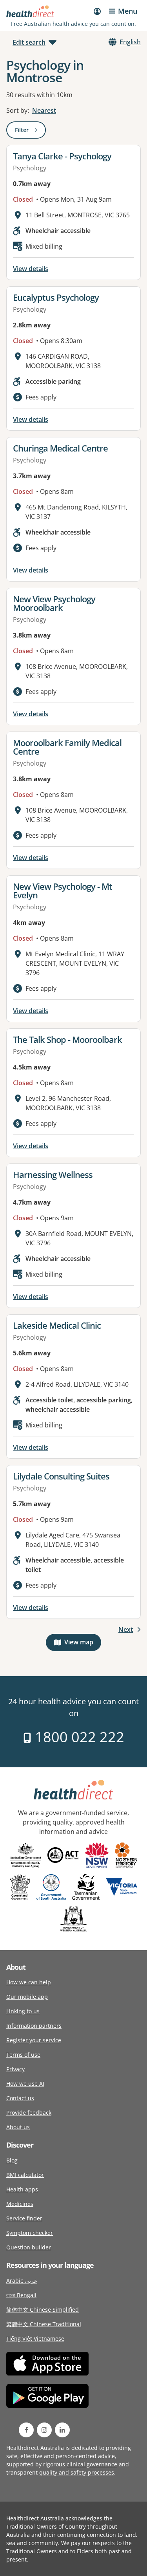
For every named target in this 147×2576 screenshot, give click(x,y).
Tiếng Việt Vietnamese (35, 2338)
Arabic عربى (22, 2281)
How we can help (29, 1982)
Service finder (24, 2218)
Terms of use (23, 2055)
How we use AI (25, 2084)
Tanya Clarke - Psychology (62, 156)
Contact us (20, 2098)
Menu (128, 11)
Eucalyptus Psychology (56, 297)
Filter (30, 131)
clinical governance (92, 2464)
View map (83, 1644)
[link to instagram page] (44, 2430)
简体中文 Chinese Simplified (43, 2310)
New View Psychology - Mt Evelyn (63, 891)
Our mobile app (27, 1997)
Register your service (34, 2040)
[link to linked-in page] (62, 2430)
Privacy (15, 2069)
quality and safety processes (77, 2472)
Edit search (29, 42)
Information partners (34, 2026)
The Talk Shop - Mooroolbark (67, 1039)
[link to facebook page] (26, 2430)
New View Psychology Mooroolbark (54, 603)
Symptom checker (30, 2233)
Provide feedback (29, 2113)
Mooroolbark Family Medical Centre (67, 747)
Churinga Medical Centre (60, 448)
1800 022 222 (78, 1737)
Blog (12, 2160)
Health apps (22, 2189)
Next (126, 1629)
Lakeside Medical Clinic (57, 1325)
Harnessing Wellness (53, 1174)
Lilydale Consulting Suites (61, 1476)
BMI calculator (25, 2175)
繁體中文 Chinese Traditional (44, 2324)
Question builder (29, 2247)
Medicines (20, 2204)
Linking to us (23, 2011)
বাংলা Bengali (21, 2295)
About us (18, 2127)
